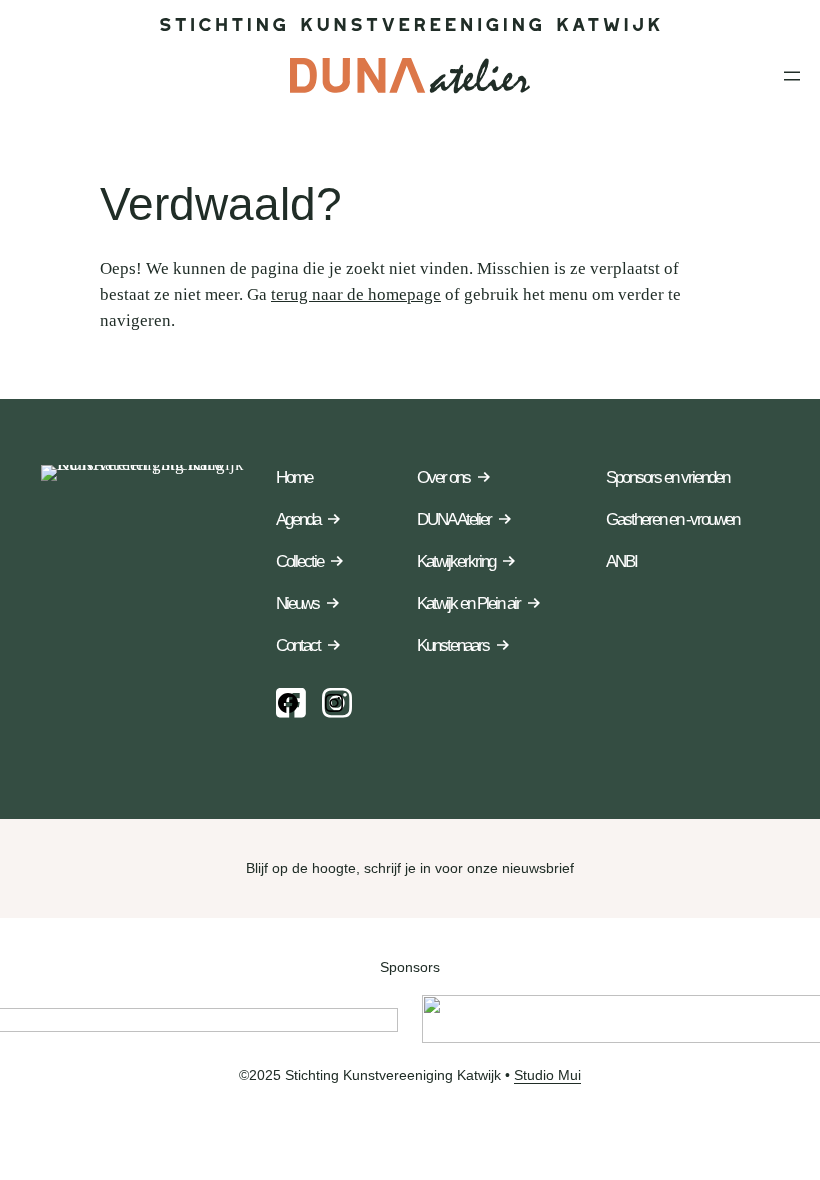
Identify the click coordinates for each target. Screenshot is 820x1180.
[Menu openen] (792, 76)
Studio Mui (547, 1075)
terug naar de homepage (356, 294)
